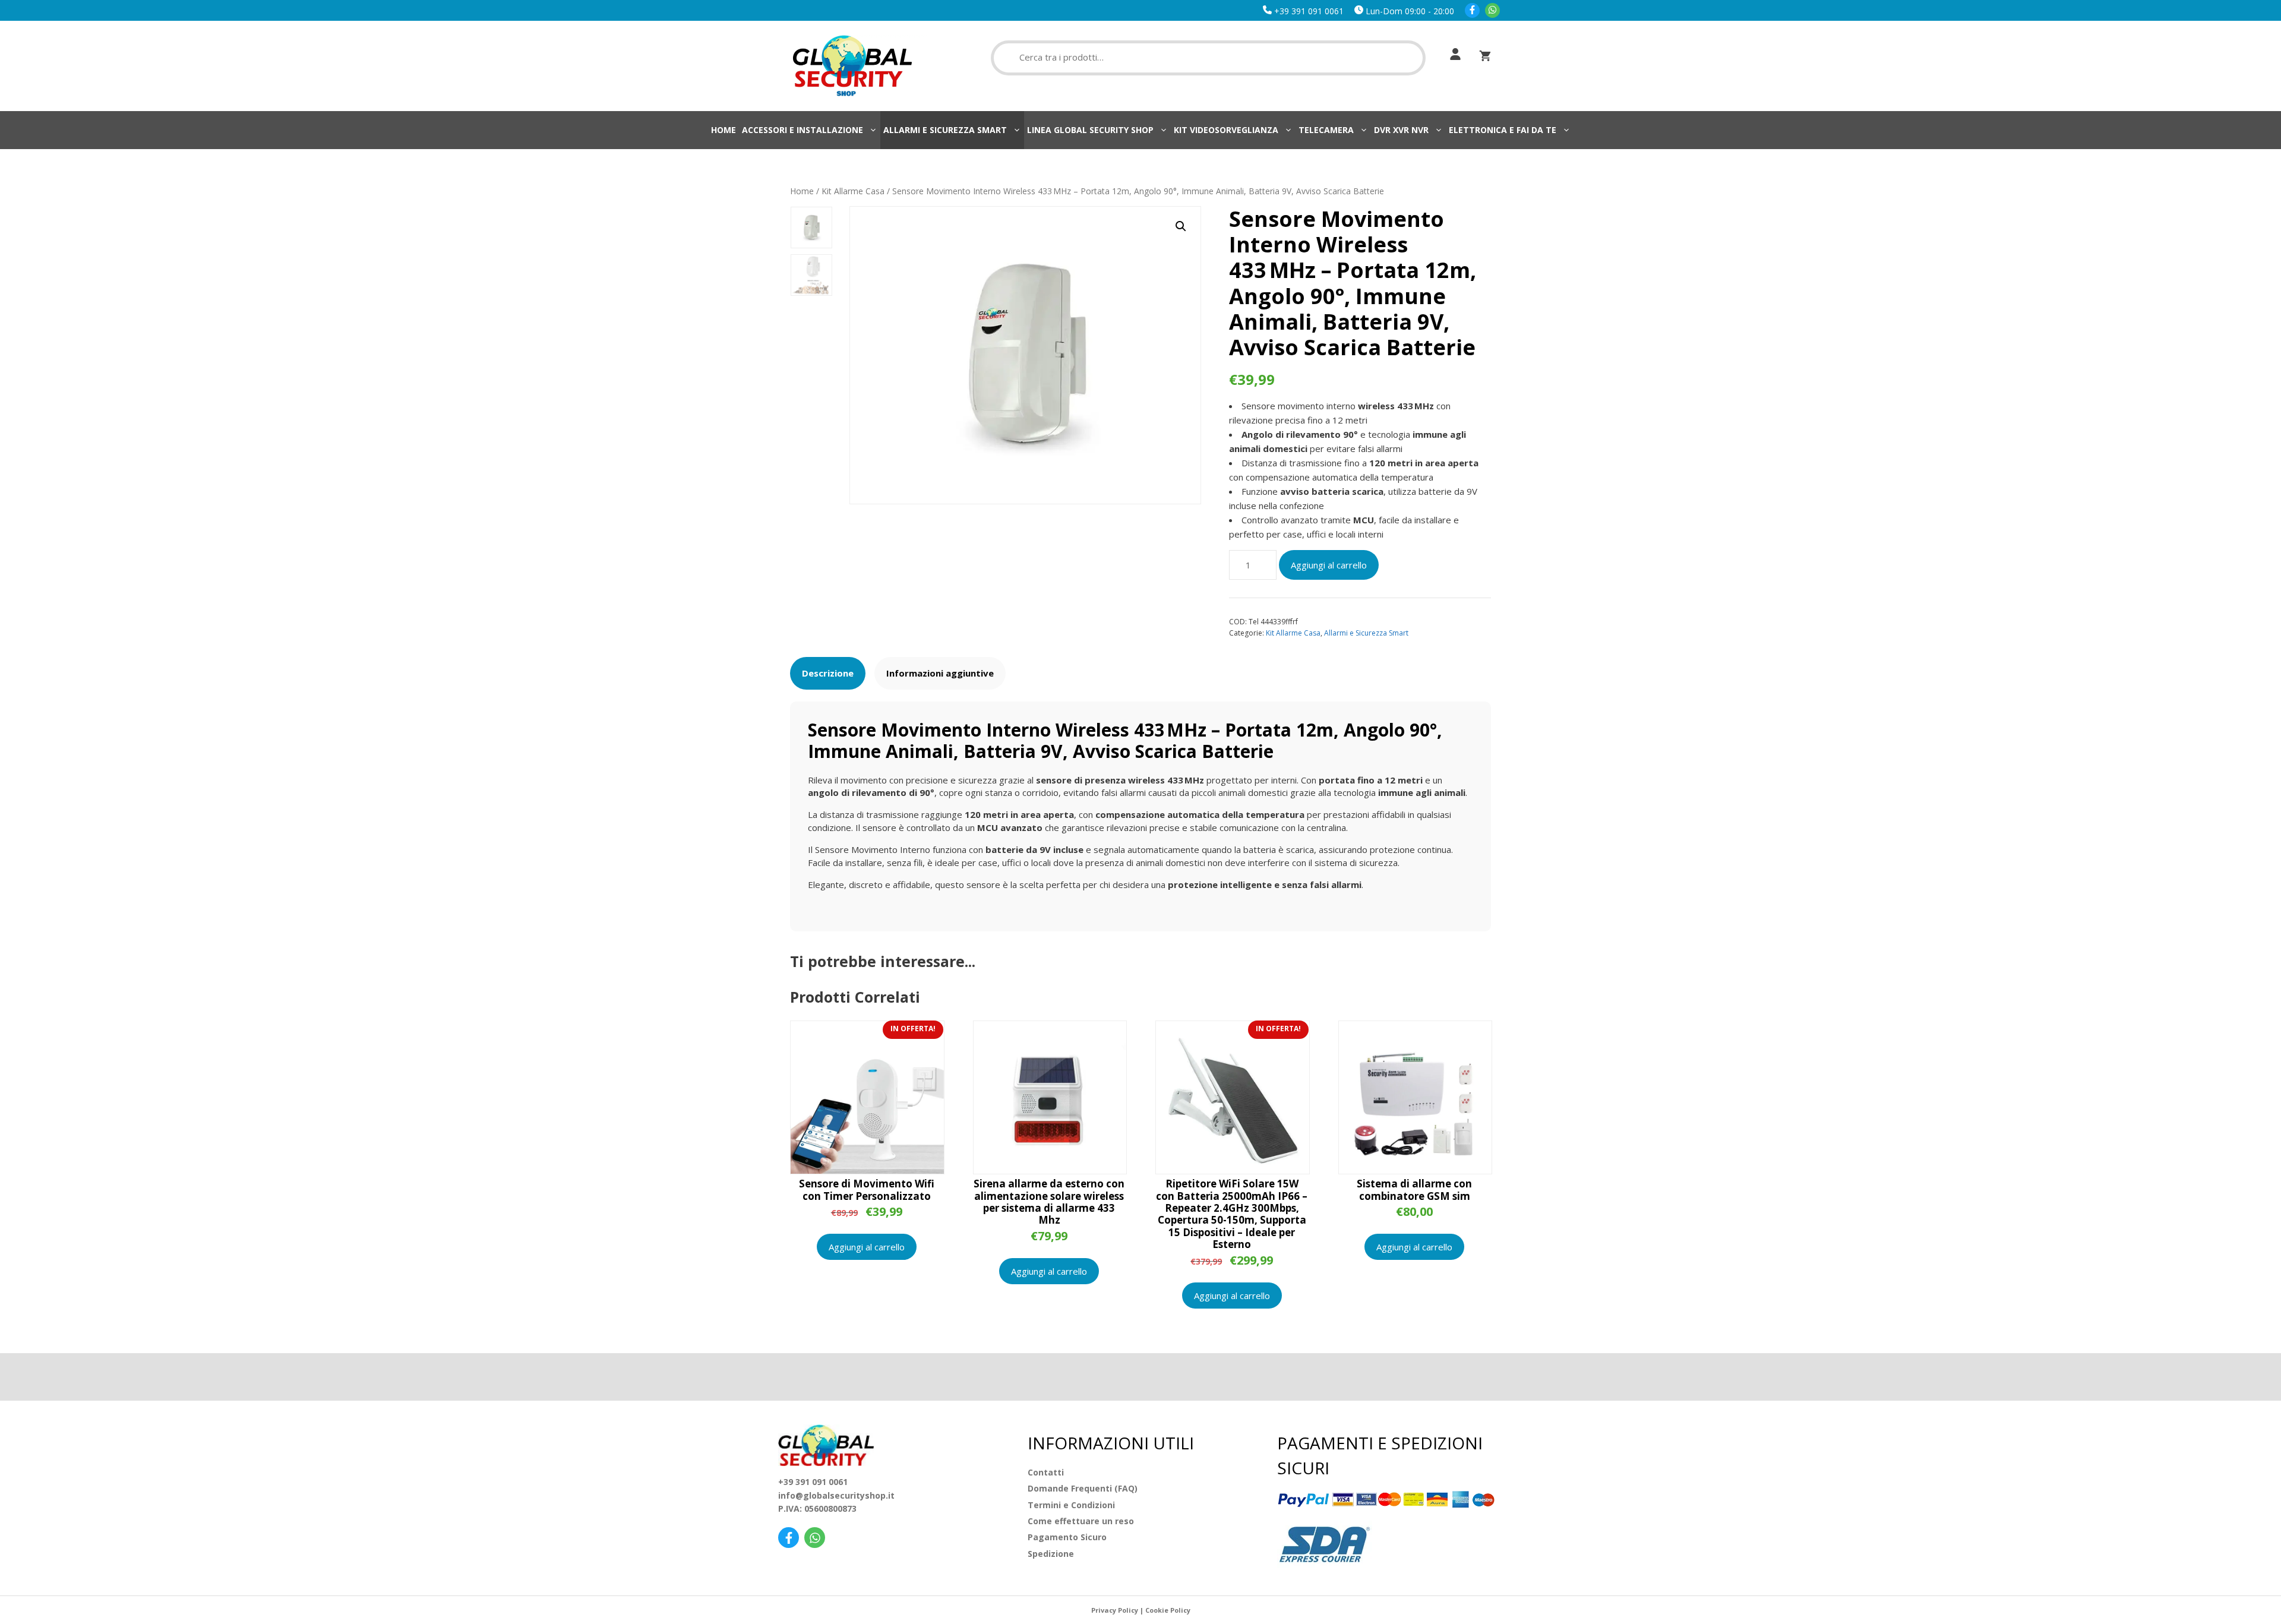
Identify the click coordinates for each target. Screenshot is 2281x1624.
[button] (1181, 226)
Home (724, 130)
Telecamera (1326, 130)
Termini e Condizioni (1071, 1505)
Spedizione (1051, 1554)
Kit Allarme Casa (853, 191)
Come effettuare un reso (1081, 1521)
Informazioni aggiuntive (940, 673)
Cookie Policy (1168, 1610)
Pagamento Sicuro (1067, 1537)
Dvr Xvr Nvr (1401, 130)
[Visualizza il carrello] (1485, 56)
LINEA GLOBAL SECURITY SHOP (1090, 130)
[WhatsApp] (1492, 11)
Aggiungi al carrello (1329, 565)
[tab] (828, 673)
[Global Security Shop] (852, 65)
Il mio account (1452, 54)
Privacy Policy (1115, 1610)
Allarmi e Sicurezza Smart (945, 130)
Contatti (1046, 1472)
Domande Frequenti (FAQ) (1083, 1488)
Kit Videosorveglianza (1226, 130)
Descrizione (828, 673)
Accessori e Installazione (803, 130)
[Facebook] (1472, 11)
